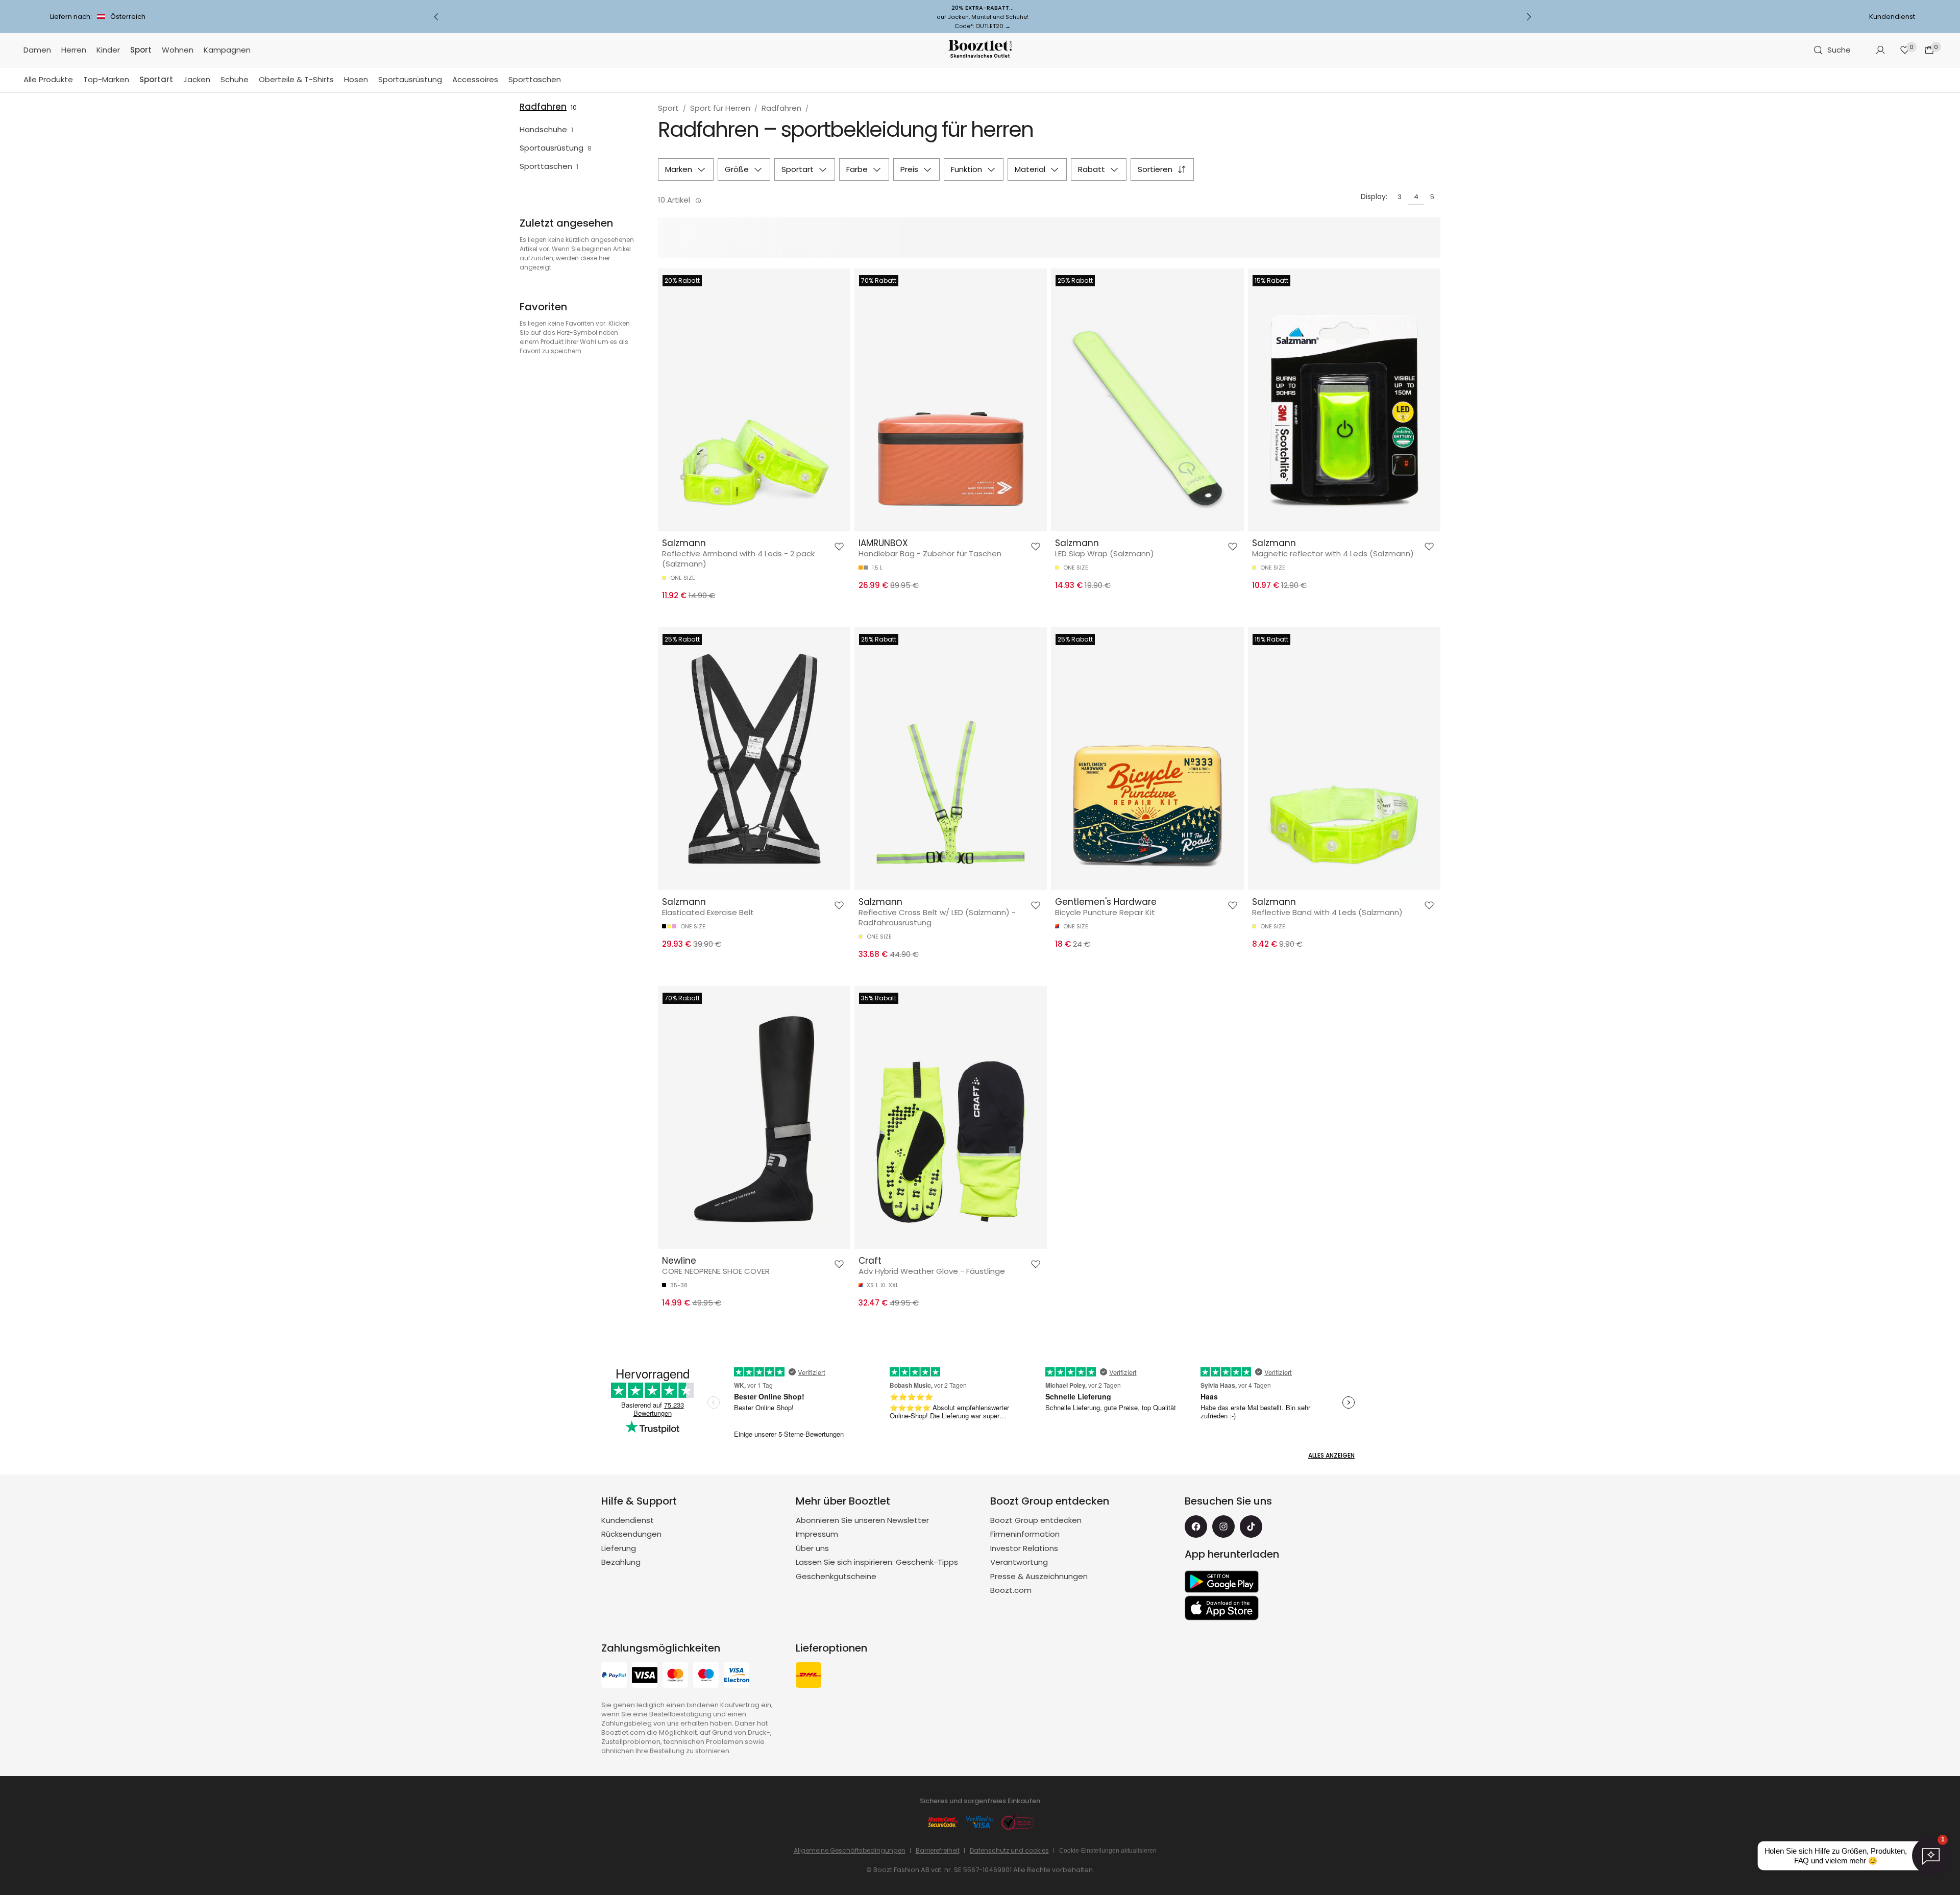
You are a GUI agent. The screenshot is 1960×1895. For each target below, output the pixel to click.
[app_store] (1222, 1608)
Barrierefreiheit (938, 1850)
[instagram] (1223, 1527)
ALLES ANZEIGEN (1331, 1455)
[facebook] (1196, 1527)
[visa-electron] (737, 1676)
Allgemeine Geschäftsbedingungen (850, 1850)
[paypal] (614, 1676)
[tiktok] (1251, 1527)
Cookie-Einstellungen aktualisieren (1108, 1851)
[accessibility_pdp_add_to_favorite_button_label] (839, 547)
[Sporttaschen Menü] (566, 80)
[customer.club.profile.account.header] (1880, 50)
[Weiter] (1529, 17)
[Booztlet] (980, 50)
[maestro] (706, 1676)
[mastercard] (675, 1676)
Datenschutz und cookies (1009, 1850)
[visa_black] (645, 1676)
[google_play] (1222, 1582)
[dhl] (808, 1676)
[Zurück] (436, 17)
